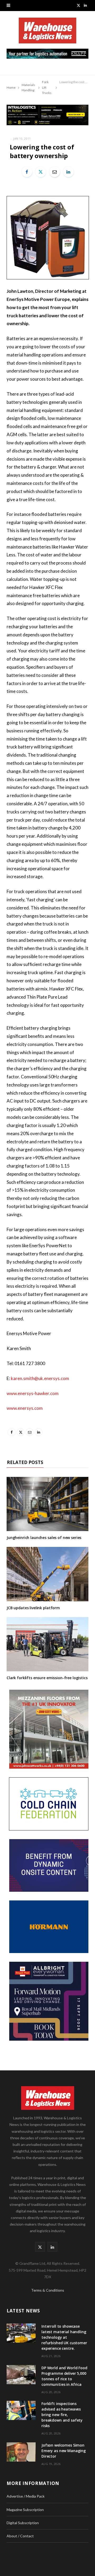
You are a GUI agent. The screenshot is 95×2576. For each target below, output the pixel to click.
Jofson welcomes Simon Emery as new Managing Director (64, 2451)
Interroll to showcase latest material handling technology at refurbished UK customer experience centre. (64, 2337)
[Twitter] (41, 172)
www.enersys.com (25, 1408)
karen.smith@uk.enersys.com (40, 1378)
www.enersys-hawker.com (33, 1393)
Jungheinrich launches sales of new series (44, 1538)
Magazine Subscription (25, 2510)
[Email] (55, 172)
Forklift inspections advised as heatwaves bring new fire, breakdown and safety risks (62, 2415)
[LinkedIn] (68, 172)
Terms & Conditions (48, 2290)
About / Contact (20, 2536)
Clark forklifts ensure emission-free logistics (47, 1678)
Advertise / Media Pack (26, 2496)
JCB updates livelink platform (33, 1608)
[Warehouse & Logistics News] (47, 33)
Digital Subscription (23, 2523)
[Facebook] (27, 172)
